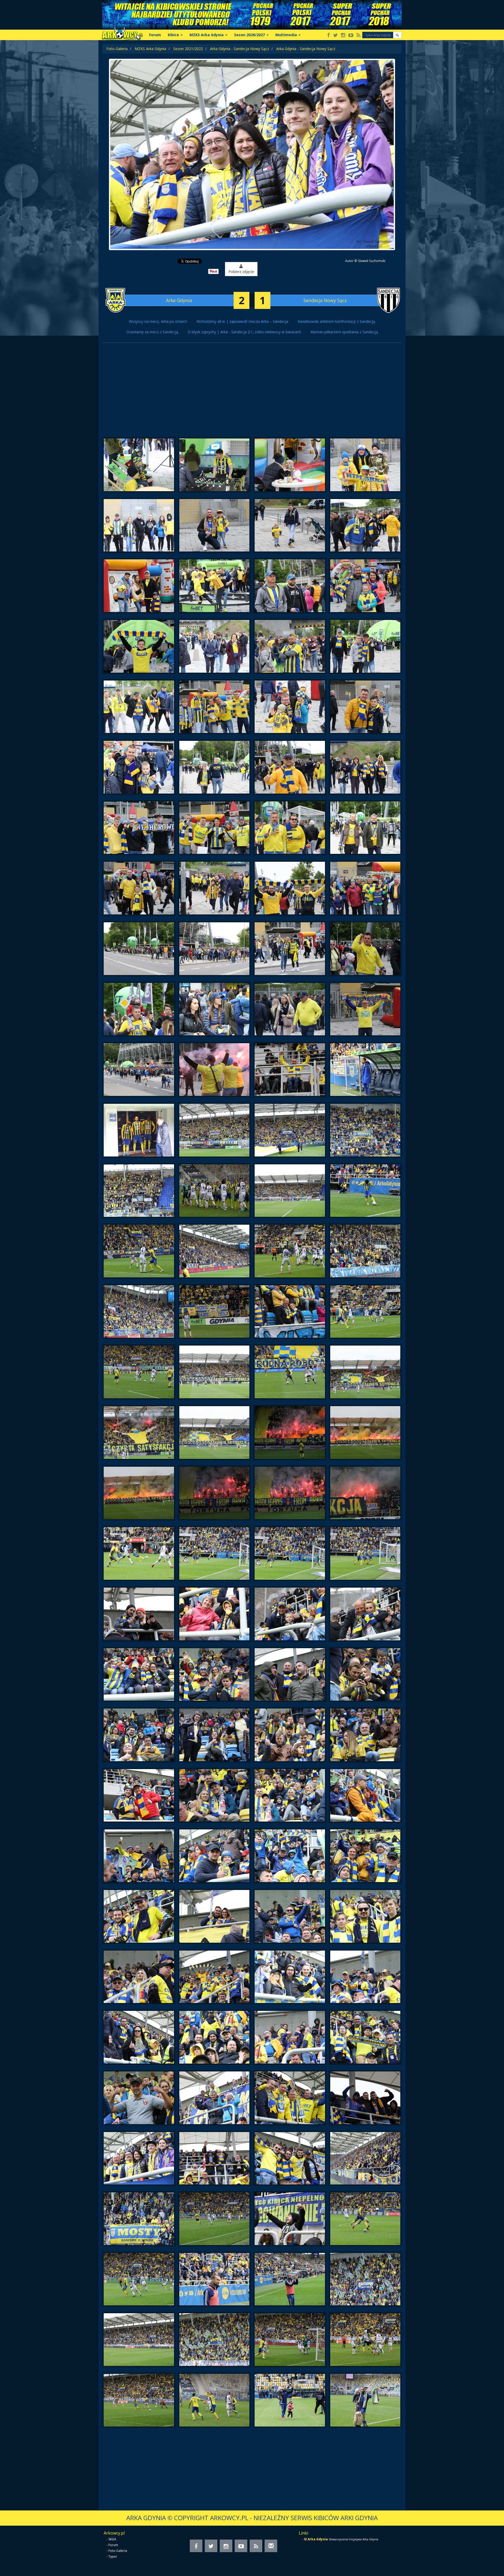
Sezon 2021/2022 (188, 49)
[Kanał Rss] (358, 36)
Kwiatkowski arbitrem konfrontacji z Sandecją (336, 321)
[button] (397, 35)
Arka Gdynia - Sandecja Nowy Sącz (240, 49)
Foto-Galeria (117, 49)
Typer (113, 2556)
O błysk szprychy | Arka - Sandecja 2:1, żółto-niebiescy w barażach (244, 332)
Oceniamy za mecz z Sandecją (152, 332)
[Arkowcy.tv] (351, 36)
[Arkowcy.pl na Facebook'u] (329, 36)
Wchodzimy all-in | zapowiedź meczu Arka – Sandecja (242, 321)
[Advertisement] (252, 393)
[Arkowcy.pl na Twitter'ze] (335, 36)
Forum (155, 35)
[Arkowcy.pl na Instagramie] (343, 36)
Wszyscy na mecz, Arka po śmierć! (158, 321)
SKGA (112, 2539)
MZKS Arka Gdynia (150, 49)
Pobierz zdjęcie (241, 272)
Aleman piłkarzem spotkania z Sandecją (344, 332)
